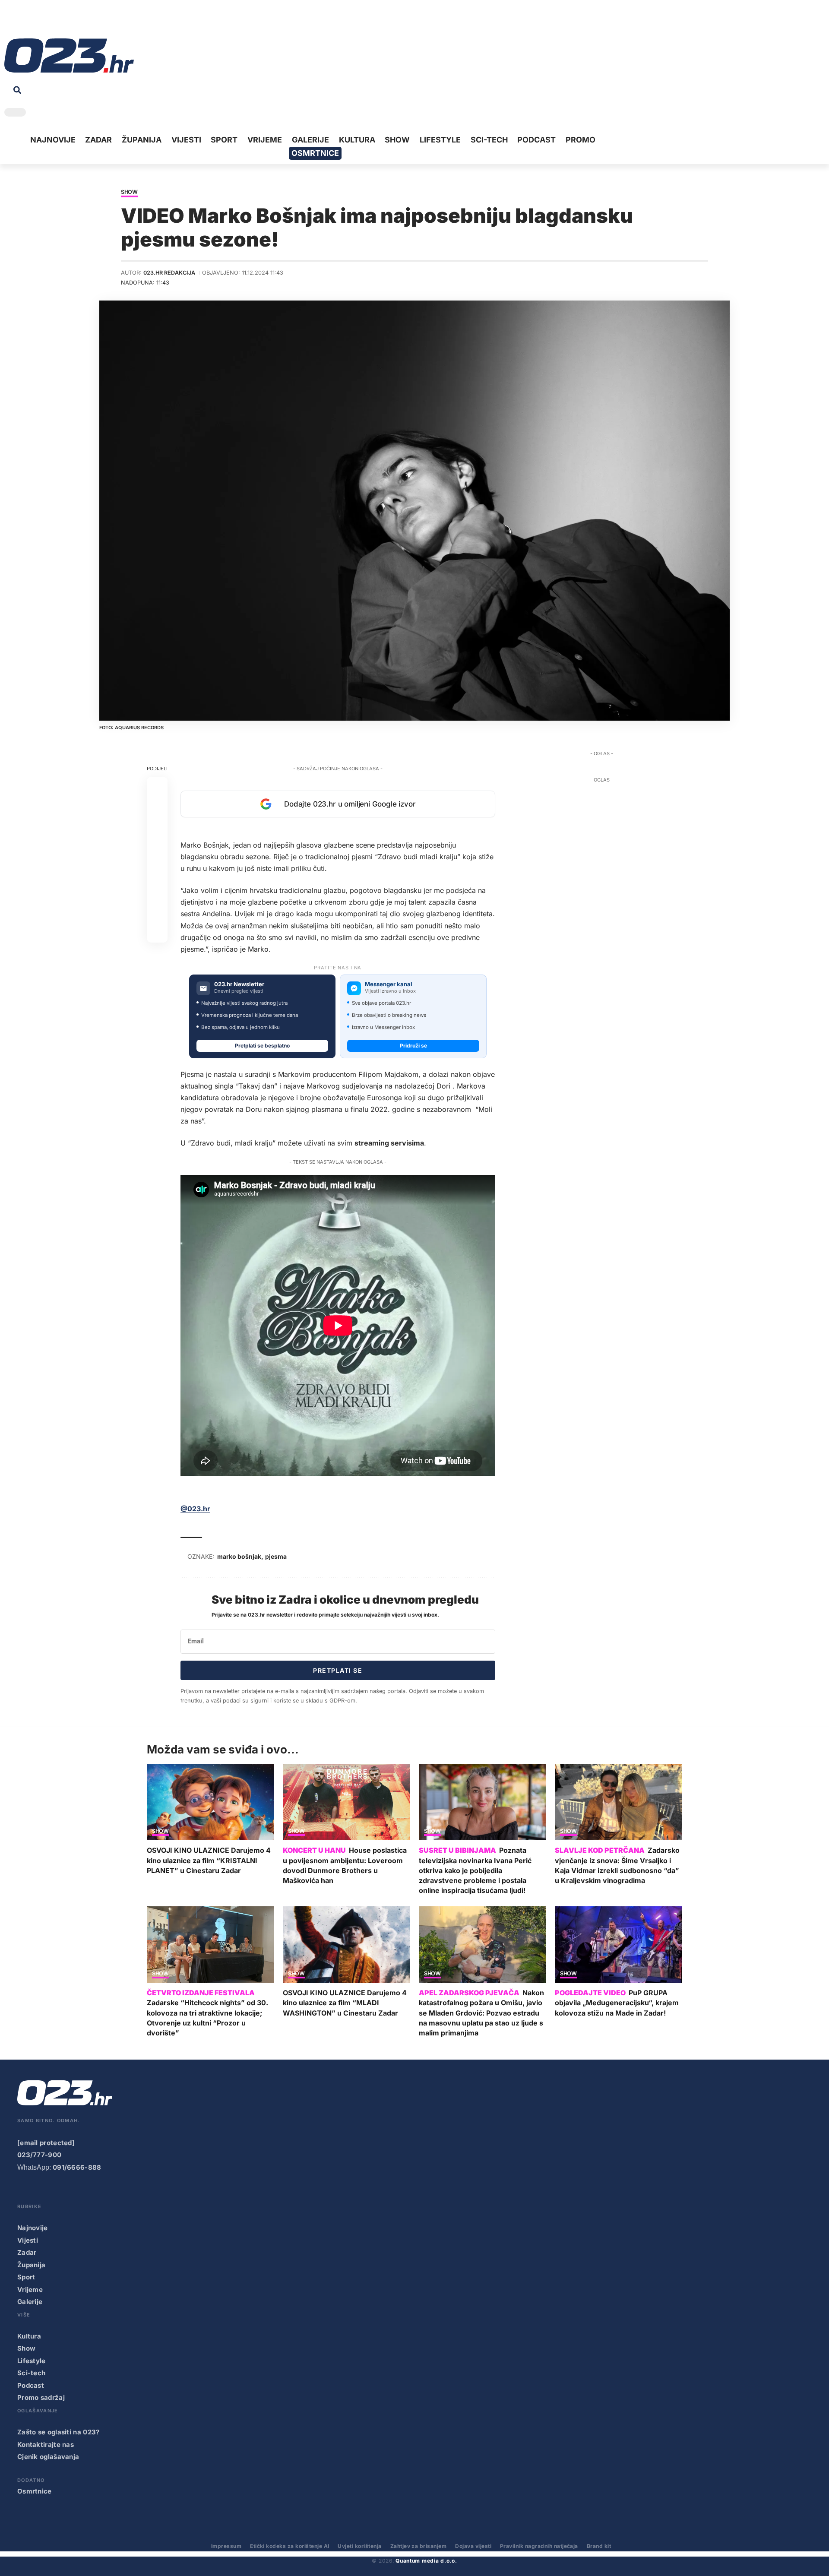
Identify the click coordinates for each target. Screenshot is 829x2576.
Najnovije (33, 2228)
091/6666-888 (77, 2167)
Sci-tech (31, 2373)
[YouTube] (24, 21)
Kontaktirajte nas (46, 2445)
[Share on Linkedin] (157, 849)
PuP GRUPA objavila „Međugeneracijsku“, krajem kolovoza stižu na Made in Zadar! (617, 2003)
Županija (31, 2265)
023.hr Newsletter (239, 984)
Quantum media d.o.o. (426, 2561)
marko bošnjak (239, 1556)
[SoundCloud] (64, 21)
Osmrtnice (35, 2491)
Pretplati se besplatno (262, 1046)
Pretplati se (338, 1670)
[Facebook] (10, 21)
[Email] (157, 932)
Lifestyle (32, 2361)
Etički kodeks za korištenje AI (290, 2546)
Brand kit (599, 2546)
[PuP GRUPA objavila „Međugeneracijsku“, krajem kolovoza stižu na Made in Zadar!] (619, 1945)
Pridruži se (413, 1046)
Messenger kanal (389, 984)
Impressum (226, 2546)
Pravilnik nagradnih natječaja (539, 2546)
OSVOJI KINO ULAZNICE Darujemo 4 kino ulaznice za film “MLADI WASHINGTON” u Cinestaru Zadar (345, 2003)
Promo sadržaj (41, 2397)
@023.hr (195, 1509)
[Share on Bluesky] (157, 911)
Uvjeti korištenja (359, 2546)
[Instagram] (37, 21)
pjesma (276, 1556)
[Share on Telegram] (157, 870)
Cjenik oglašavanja (48, 2457)
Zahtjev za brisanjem (419, 2546)
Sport (26, 2277)
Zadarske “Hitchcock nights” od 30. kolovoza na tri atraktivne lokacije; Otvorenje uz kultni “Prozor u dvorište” (207, 2018)
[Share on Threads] (157, 891)
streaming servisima (389, 1143)
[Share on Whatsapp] (157, 829)
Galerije (30, 2302)
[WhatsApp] (77, 21)
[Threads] (91, 21)
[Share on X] (157, 808)
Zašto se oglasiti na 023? (59, 2432)
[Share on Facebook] (157, 787)
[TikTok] (51, 21)
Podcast (31, 2385)
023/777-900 (39, 2155)
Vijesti (28, 2240)
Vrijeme (30, 2290)
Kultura (29, 2336)
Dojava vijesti (473, 2546)
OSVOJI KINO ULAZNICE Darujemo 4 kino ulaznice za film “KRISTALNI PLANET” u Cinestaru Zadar (209, 1860)
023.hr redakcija (169, 273)
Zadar (27, 2252)
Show (129, 192)
